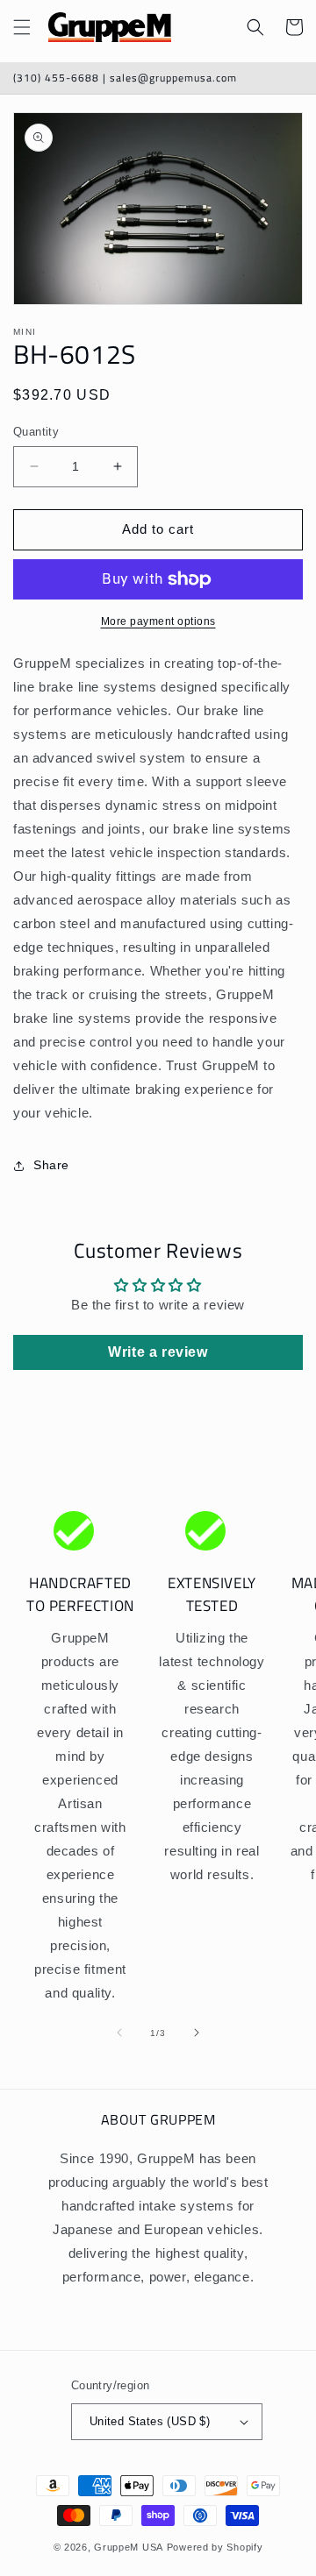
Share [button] (51, 1165)
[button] (22, 27)
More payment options (158, 621)
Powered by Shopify (215, 2547)
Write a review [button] (158, 1352)
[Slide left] (119, 2033)
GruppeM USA (129, 2547)
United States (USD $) (150, 2421)
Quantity (36, 432)
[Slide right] (197, 2033)
